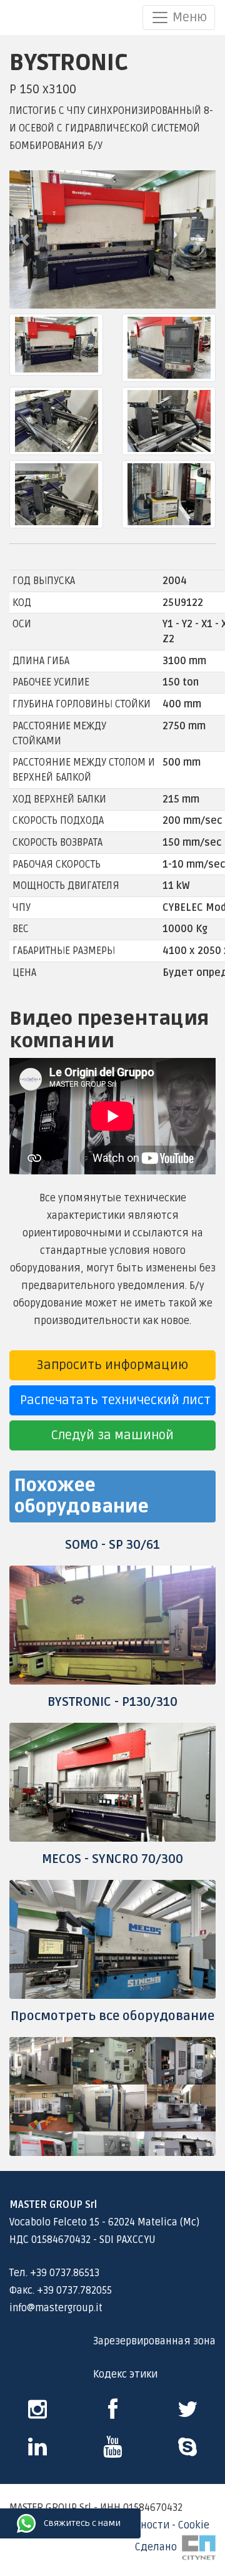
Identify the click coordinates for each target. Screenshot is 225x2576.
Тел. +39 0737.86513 (54, 2273)
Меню (188, 18)
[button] (25, 239)
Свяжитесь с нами (16, 2523)
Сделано (158, 2547)
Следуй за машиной (112, 1435)
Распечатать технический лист (115, 1400)
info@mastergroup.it (56, 2308)
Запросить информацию (112, 1365)
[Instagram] (37, 2414)
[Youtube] (112, 2451)
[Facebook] (113, 2414)
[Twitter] (188, 2414)
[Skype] (37, 2451)
